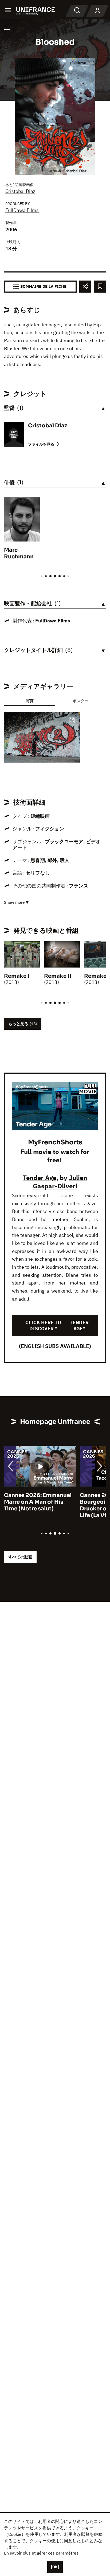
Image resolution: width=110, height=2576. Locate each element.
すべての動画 (20, 1557)
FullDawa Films (22, 210)
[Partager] (85, 287)
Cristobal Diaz (20, 191)
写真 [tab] (30, 701)
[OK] (55, 2567)
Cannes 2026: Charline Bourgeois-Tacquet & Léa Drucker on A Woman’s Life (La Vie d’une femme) (38, 1505)
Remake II (58, 976)
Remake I (17, 976)
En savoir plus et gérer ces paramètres (41, 2553)
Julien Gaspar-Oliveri (60, 1182)
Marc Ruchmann (19, 553)
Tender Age (40, 1178)
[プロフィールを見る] (97, 11)
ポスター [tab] (81, 701)
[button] (72, 721)
